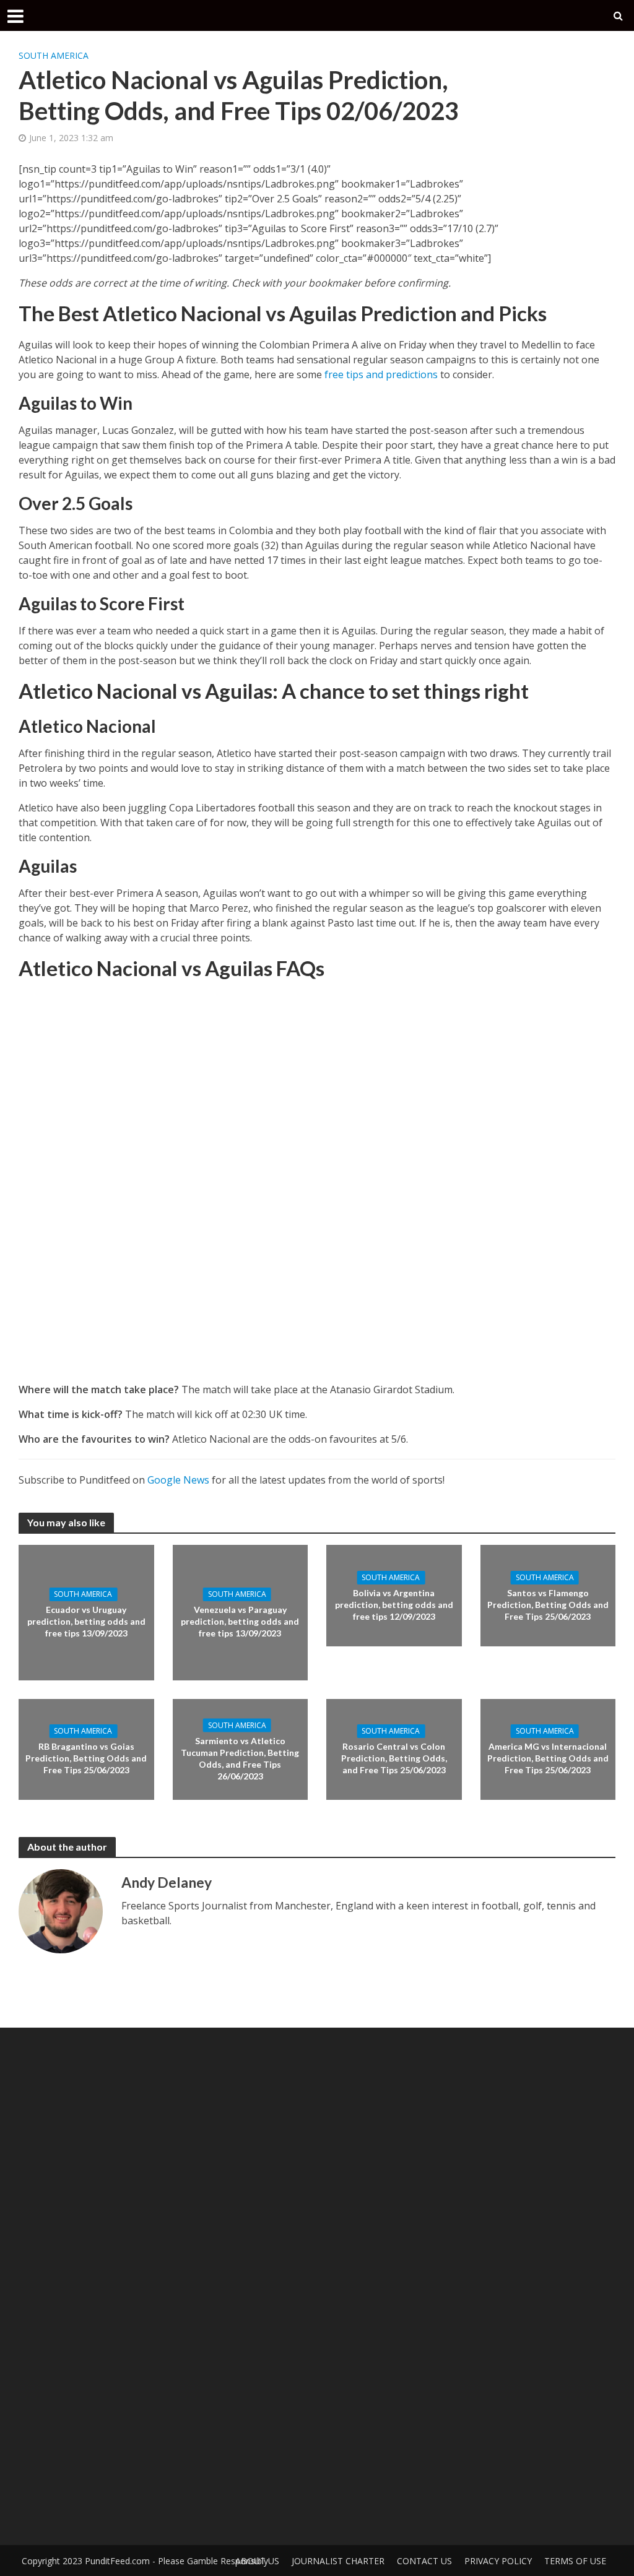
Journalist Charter (338, 2561)
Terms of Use (575, 2561)
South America (54, 55)
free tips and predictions (381, 374)
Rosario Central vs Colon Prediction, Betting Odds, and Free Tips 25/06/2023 (394, 1758)
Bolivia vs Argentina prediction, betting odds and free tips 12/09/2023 (394, 1605)
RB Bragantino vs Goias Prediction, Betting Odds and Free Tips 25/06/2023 (86, 1758)
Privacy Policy (498, 2561)
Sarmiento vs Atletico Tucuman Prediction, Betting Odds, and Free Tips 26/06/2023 (240, 1758)
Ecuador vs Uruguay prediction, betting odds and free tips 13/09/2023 (86, 1621)
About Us (257, 2561)
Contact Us (424, 2561)
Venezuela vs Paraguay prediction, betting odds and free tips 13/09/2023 (240, 1621)
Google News (178, 1480)
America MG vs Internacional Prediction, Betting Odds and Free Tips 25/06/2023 (548, 1758)
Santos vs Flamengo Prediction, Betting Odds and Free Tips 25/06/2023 (548, 1605)
